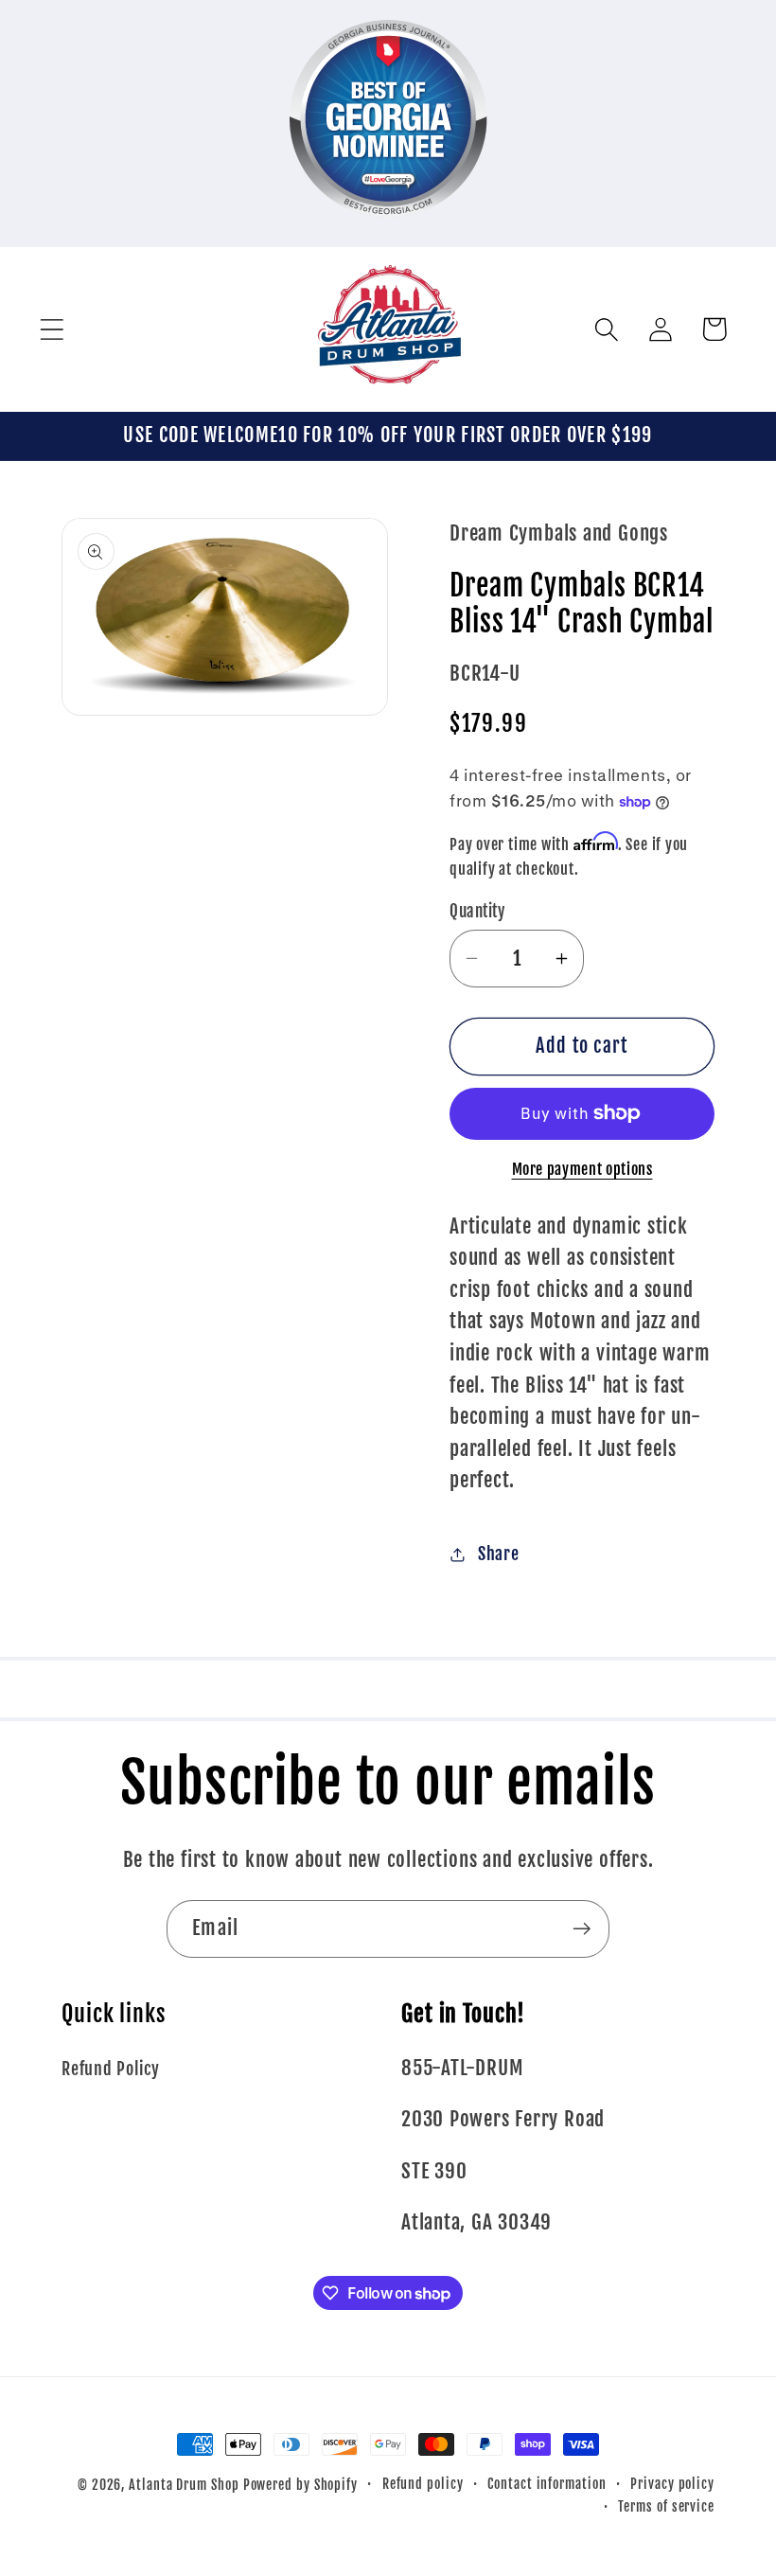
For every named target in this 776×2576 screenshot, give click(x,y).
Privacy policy (672, 2484)
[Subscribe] (582, 1929)
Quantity (477, 911)
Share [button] (499, 1554)
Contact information (547, 2484)
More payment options (582, 1169)
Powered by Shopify (300, 2485)
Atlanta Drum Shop (184, 2485)
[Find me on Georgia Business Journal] (388, 230)
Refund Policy (111, 2069)
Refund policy (423, 2484)
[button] (52, 329)
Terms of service (666, 2507)
